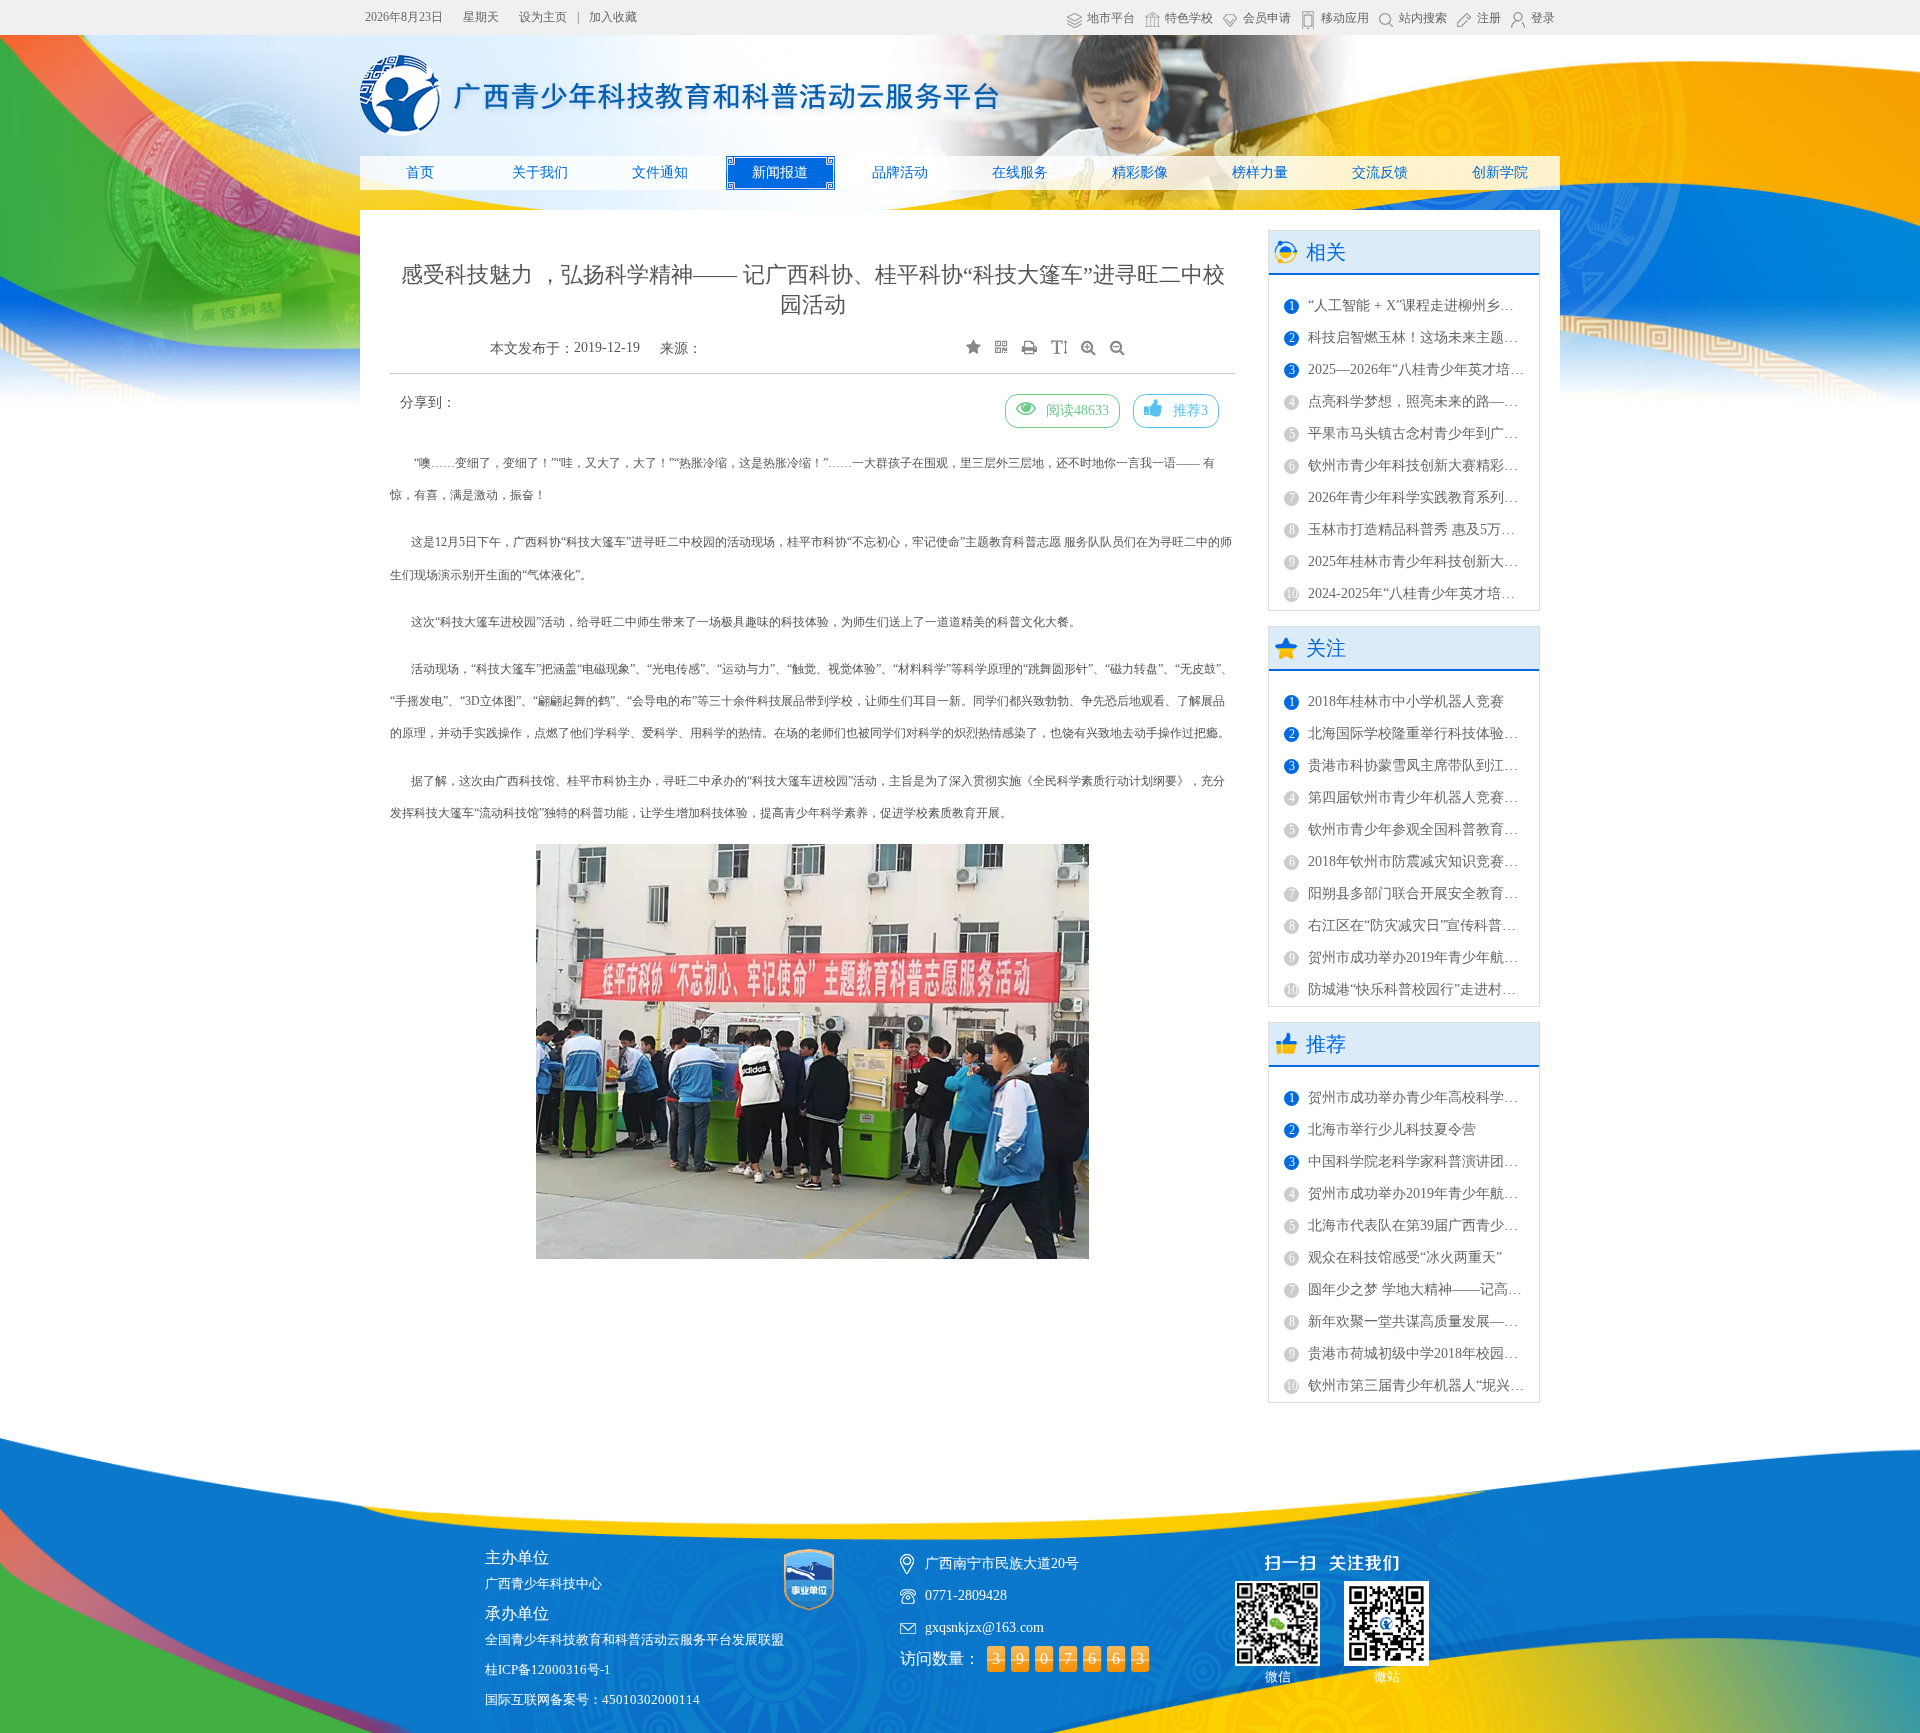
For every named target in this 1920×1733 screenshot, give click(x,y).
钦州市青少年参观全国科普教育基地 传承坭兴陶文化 (1461, 829)
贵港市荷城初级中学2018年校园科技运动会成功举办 (1459, 1353)
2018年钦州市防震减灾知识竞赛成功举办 (1424, 861)
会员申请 (1267, 18)
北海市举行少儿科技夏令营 (1382, 1129)
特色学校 (1189, 18)
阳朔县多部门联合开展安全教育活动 (1410, 893)
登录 (1543, 18)
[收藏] (973, 348)
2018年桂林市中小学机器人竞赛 (1396, 701)
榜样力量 (1260, 172)
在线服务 (1020, 172)
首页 (420, 172)
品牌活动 (900, 172)
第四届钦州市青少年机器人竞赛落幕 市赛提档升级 (1454, 797)
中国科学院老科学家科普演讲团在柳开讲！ (1431, 1161)
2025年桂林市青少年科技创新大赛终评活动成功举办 (1459, 561)
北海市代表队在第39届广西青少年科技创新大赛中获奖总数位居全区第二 (1522, 1225)
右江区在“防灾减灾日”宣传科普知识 (1409, 925)
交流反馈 (1380, 172)
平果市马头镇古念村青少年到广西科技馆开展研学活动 (1466, 433)
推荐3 (1190, 410)
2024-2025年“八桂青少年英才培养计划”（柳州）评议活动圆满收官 (1501, 593)
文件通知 (660, 172)
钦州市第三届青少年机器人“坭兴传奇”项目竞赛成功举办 (1471, 1385)
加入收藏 (613, 17)
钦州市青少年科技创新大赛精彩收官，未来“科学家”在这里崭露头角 (1507, 465)
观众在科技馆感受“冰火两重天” (1395, 1257)
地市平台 (1111, 18)
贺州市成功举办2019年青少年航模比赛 (1417, 957)
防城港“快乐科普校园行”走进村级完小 (1415, 989)
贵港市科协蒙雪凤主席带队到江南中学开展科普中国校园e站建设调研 (1511, 765)
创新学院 (1500, 172)
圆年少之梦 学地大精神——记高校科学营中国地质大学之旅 (1482, 1289)
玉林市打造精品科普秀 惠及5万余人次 (1416, 529)
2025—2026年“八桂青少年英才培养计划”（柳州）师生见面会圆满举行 (1514, 369)
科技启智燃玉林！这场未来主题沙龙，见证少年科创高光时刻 (1487, 337)
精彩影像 (1140, 172)
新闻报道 (780, 172)
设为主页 (543, 17)
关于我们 (540, 172)
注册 (1489, 18)
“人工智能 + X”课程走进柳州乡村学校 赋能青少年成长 (1466, 305)
